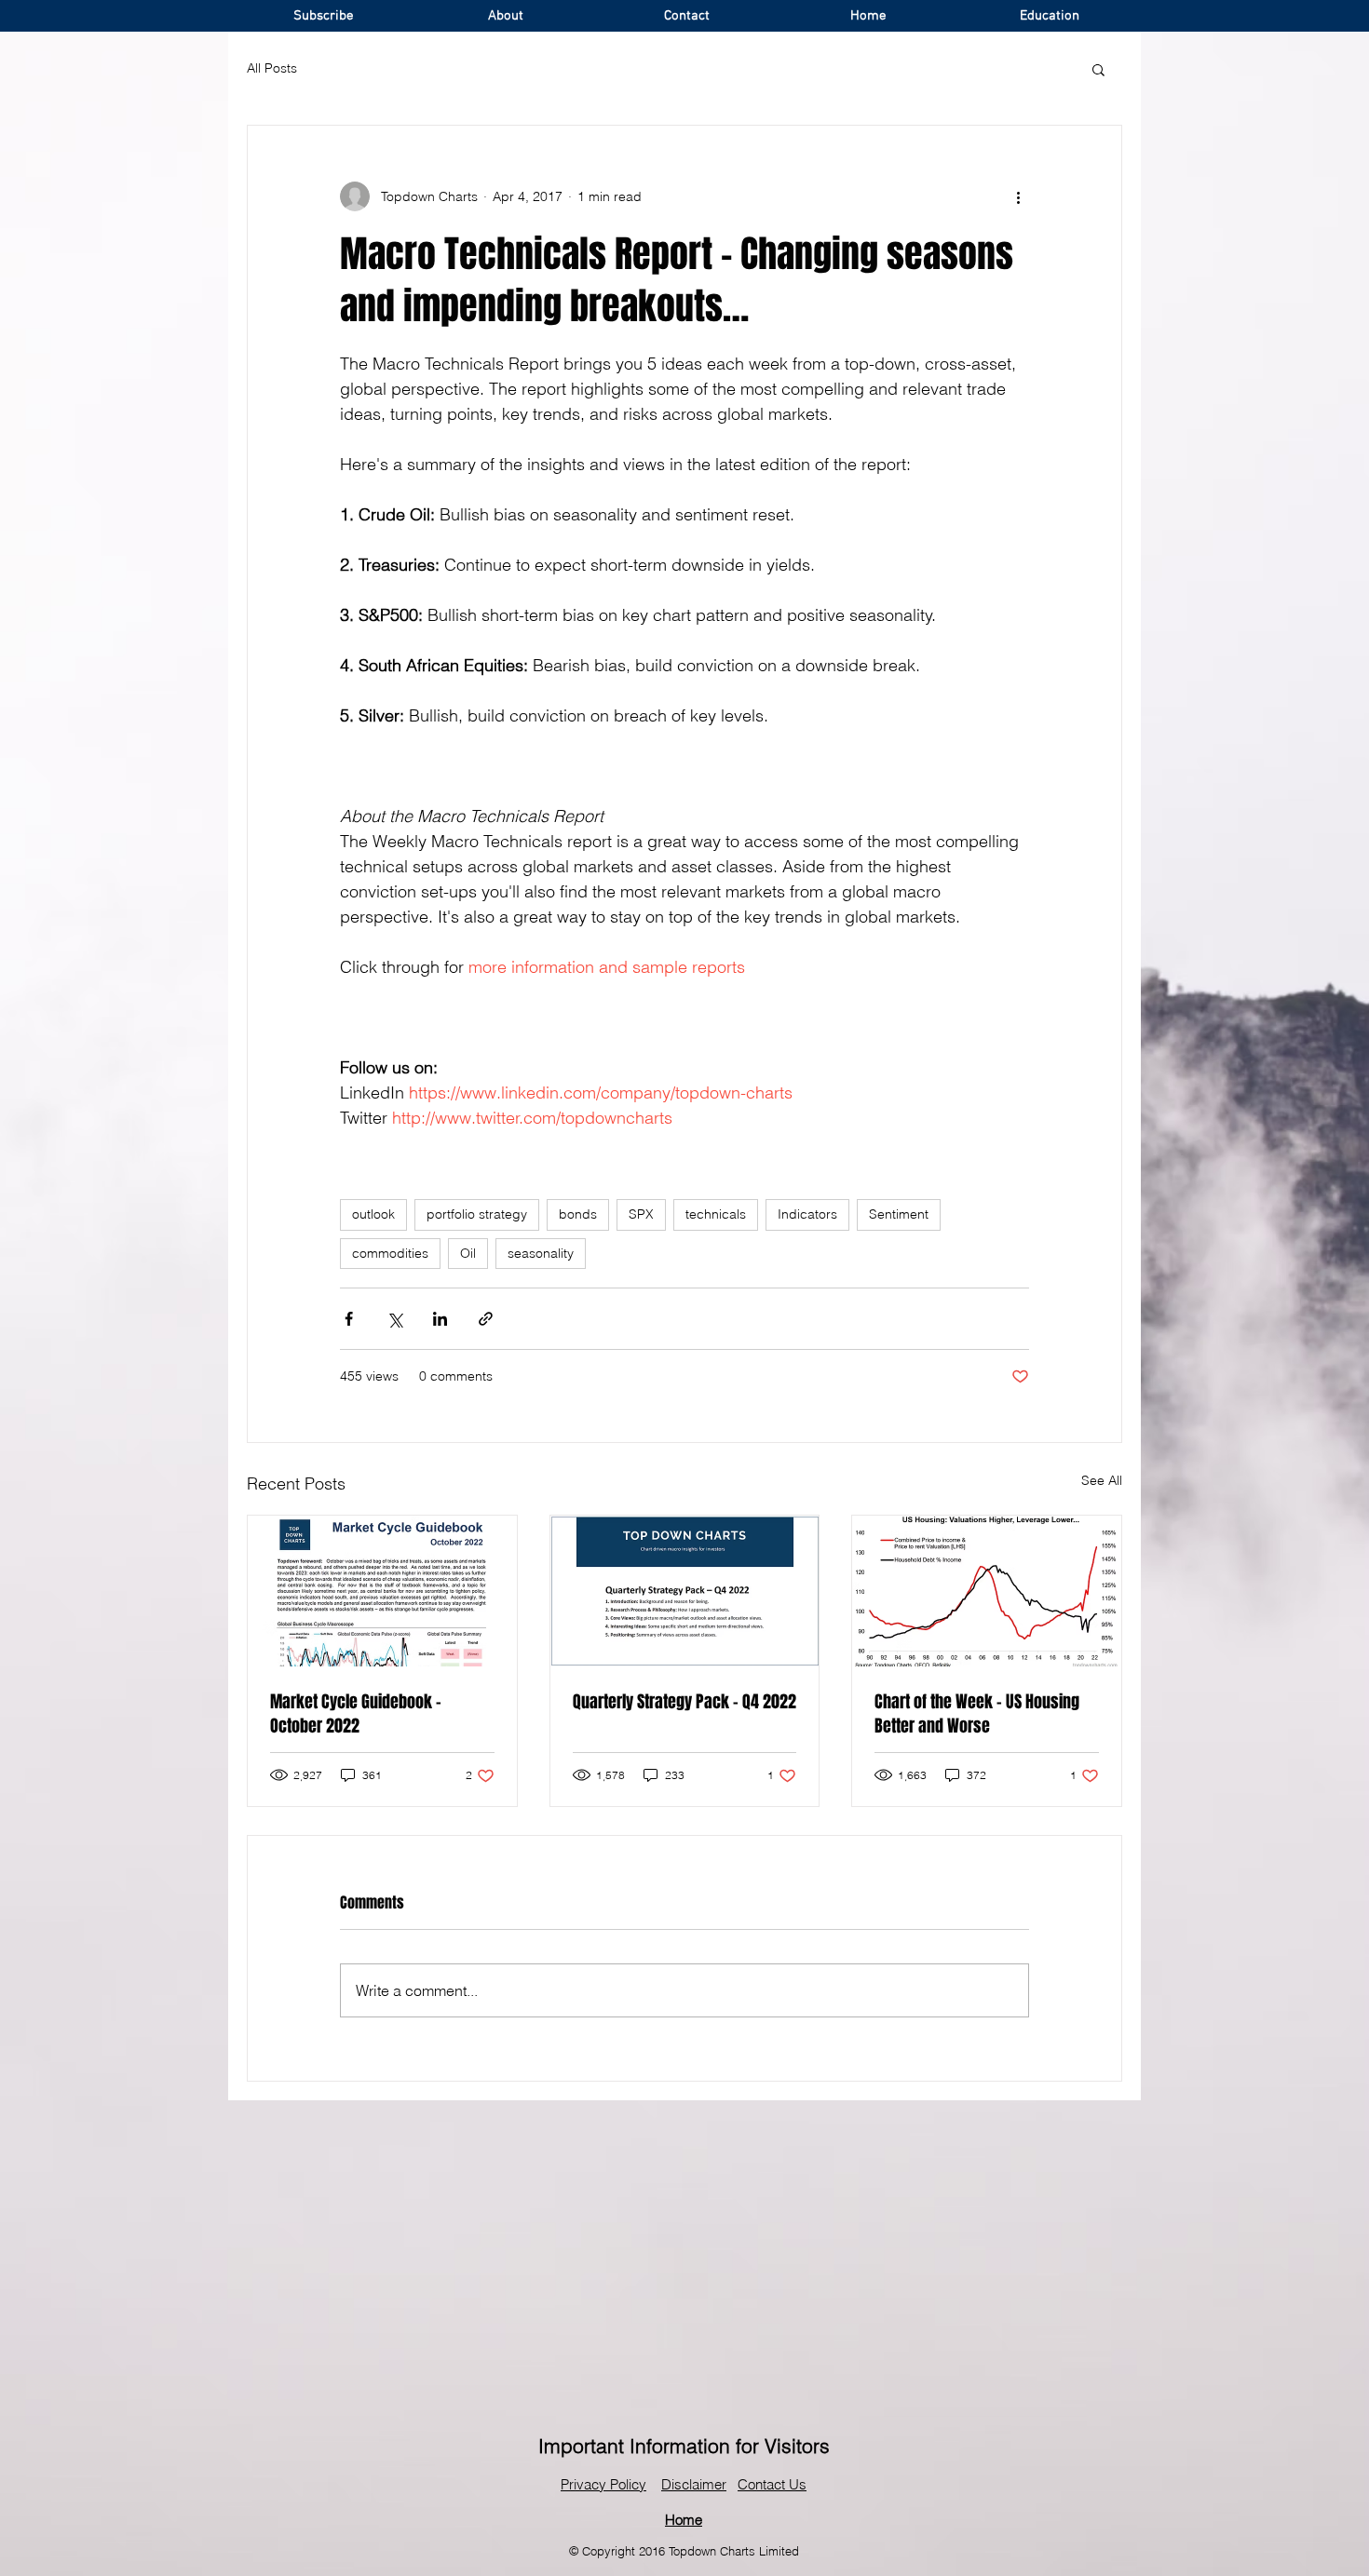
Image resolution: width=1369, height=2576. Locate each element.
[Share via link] (486, 1319)
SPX (641, 1214)
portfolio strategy (477, 1214)
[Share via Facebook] (349, 1319)
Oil (468, 1253)
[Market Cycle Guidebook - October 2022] (382, 1591)
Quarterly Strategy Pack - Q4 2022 (684, 1702)
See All (1102, 1480)
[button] (1098, 69)
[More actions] (1018, 196)
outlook (373, 1214)
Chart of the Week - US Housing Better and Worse (977, 1714)
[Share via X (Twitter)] (394, 1319)
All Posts (272, 68)
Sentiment (899, 1214)
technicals (716, 1214)
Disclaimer (694, 2484)
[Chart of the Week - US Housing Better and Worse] (987, 1591)
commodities (390, 1253)
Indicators (807, 1214)
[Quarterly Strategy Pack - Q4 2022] (685, 1591)
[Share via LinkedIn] (440, 1319)
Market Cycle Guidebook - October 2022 (356, 1714)
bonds (578, 1214)
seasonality (541, 1253)
